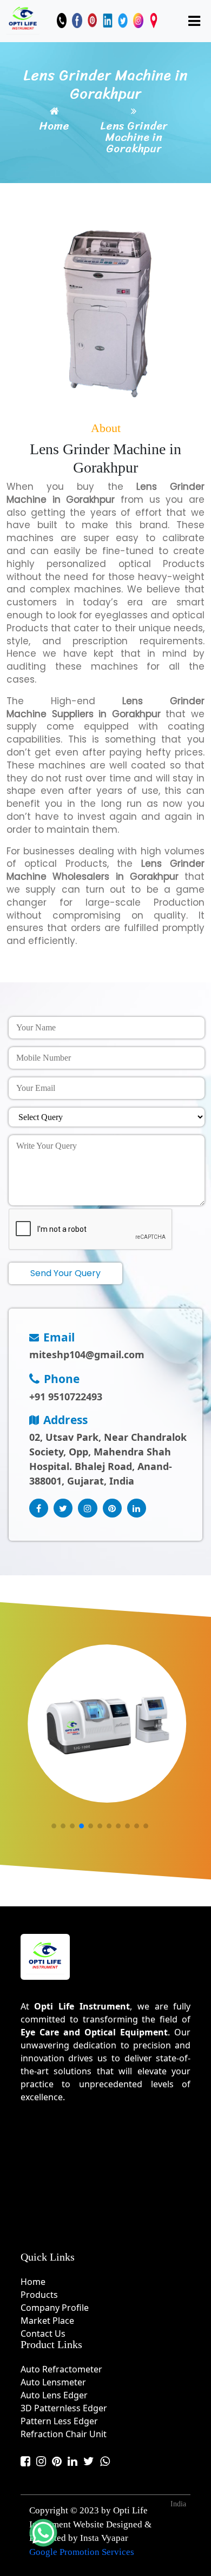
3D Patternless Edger (64, 2408)
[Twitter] (123, 21)
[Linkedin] (108, 21)
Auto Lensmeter (53, 2382)
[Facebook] (77, 21)
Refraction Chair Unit (64, 2434)
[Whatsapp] (105, 2461)
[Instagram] (138, 21)
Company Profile (55, 2308)
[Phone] (62, 21)
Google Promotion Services (82, 2552)
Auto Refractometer (61, 2369)
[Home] (23, 19)
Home (54, 126)
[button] (54, 1826)
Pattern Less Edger (59, 2421)
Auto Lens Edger (54, 2395)
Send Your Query (65, 1273)
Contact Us (43, 2334)
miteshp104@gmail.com (87, 1354)
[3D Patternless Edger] (107, 1724)
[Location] (154, 21)
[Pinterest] (93, 21)
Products (39, 2295)
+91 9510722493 (66, 1397)
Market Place (47, 2321)
